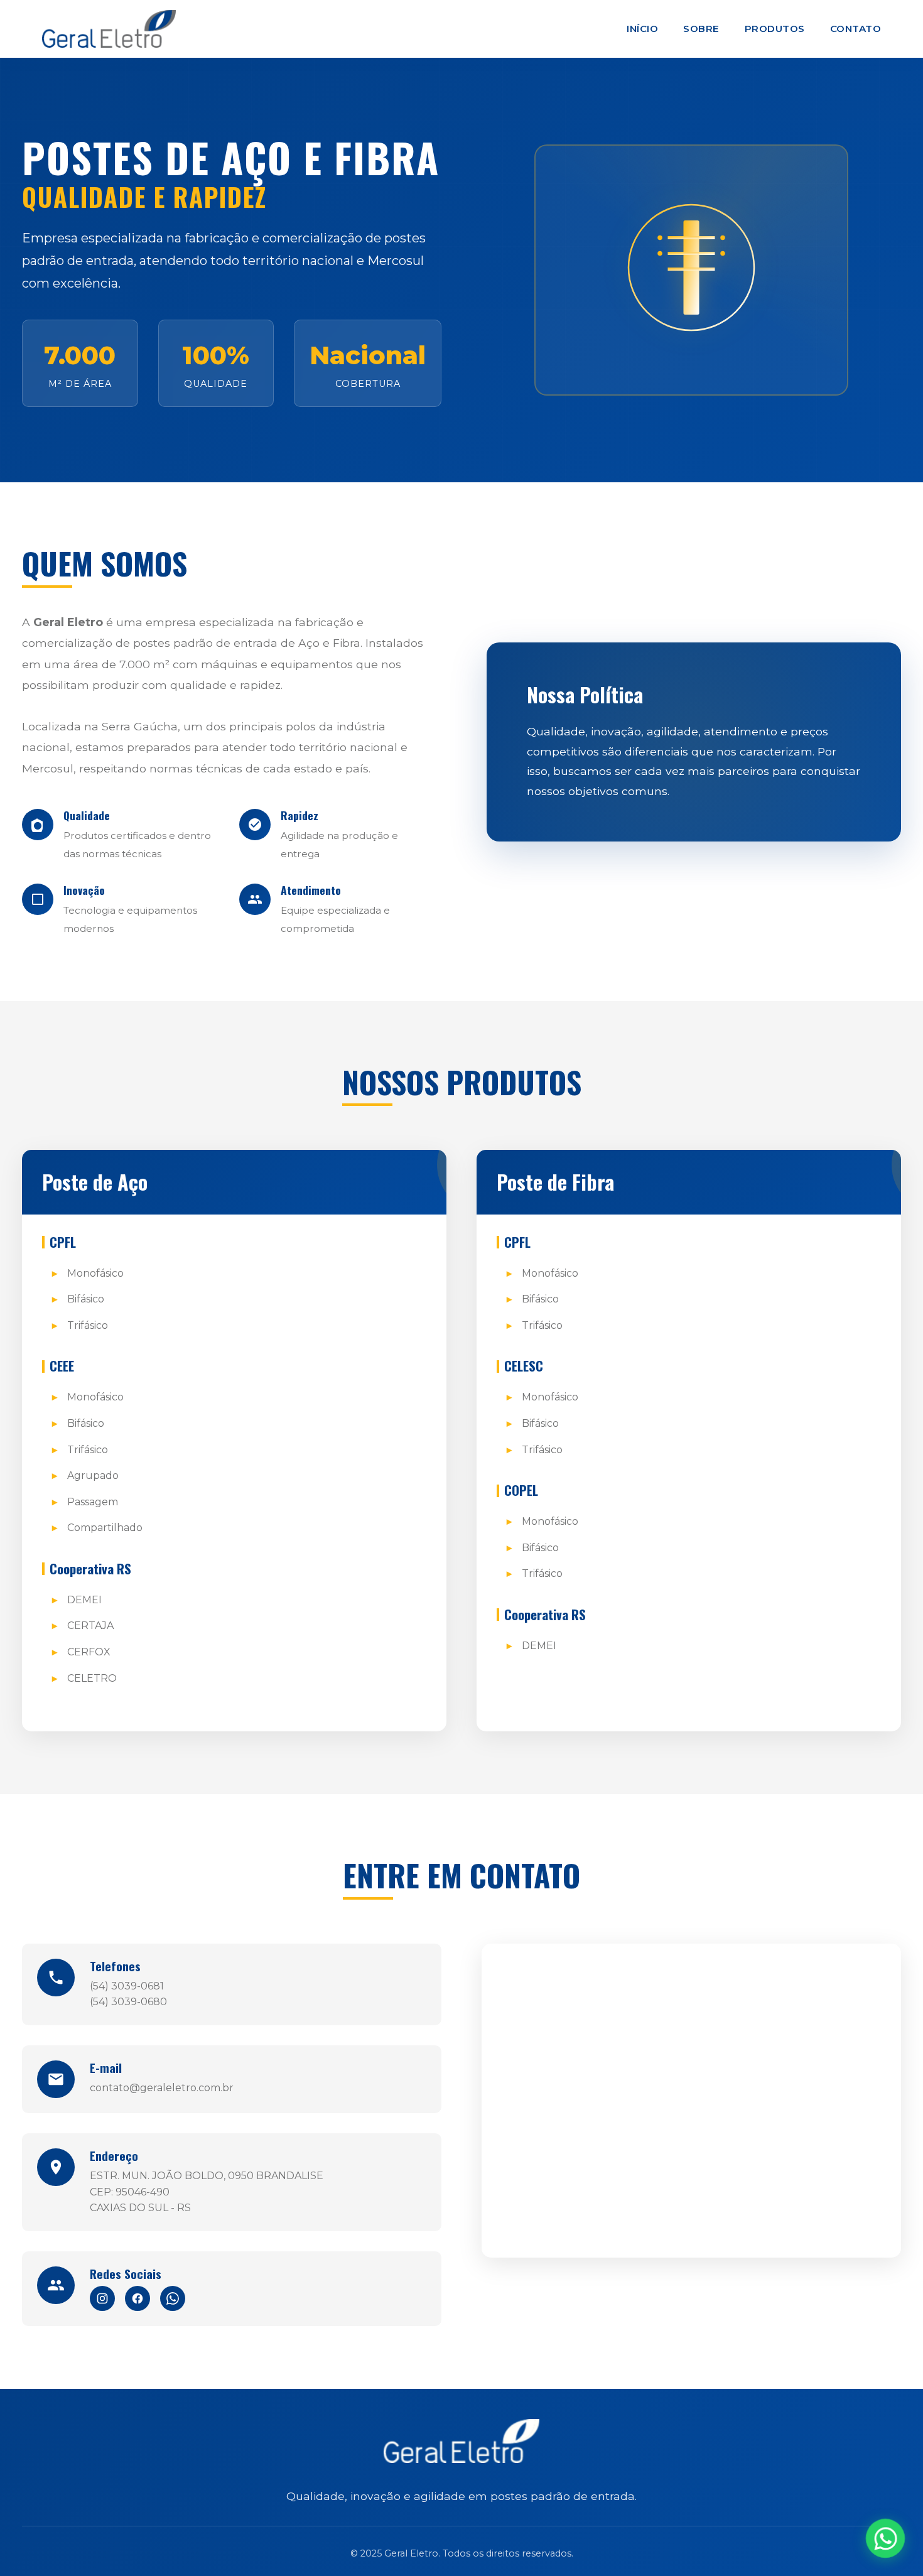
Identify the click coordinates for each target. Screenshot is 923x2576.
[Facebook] (138, 2298)
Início (642, 29)
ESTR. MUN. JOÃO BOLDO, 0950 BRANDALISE (207, 2176)
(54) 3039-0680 (128, 2002)
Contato (856, 29)
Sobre (701, 29)
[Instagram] (102, 2298)
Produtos (775, 29)
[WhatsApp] (173, 2298)
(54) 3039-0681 (127, 1986)
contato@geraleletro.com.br (162, 2088)
